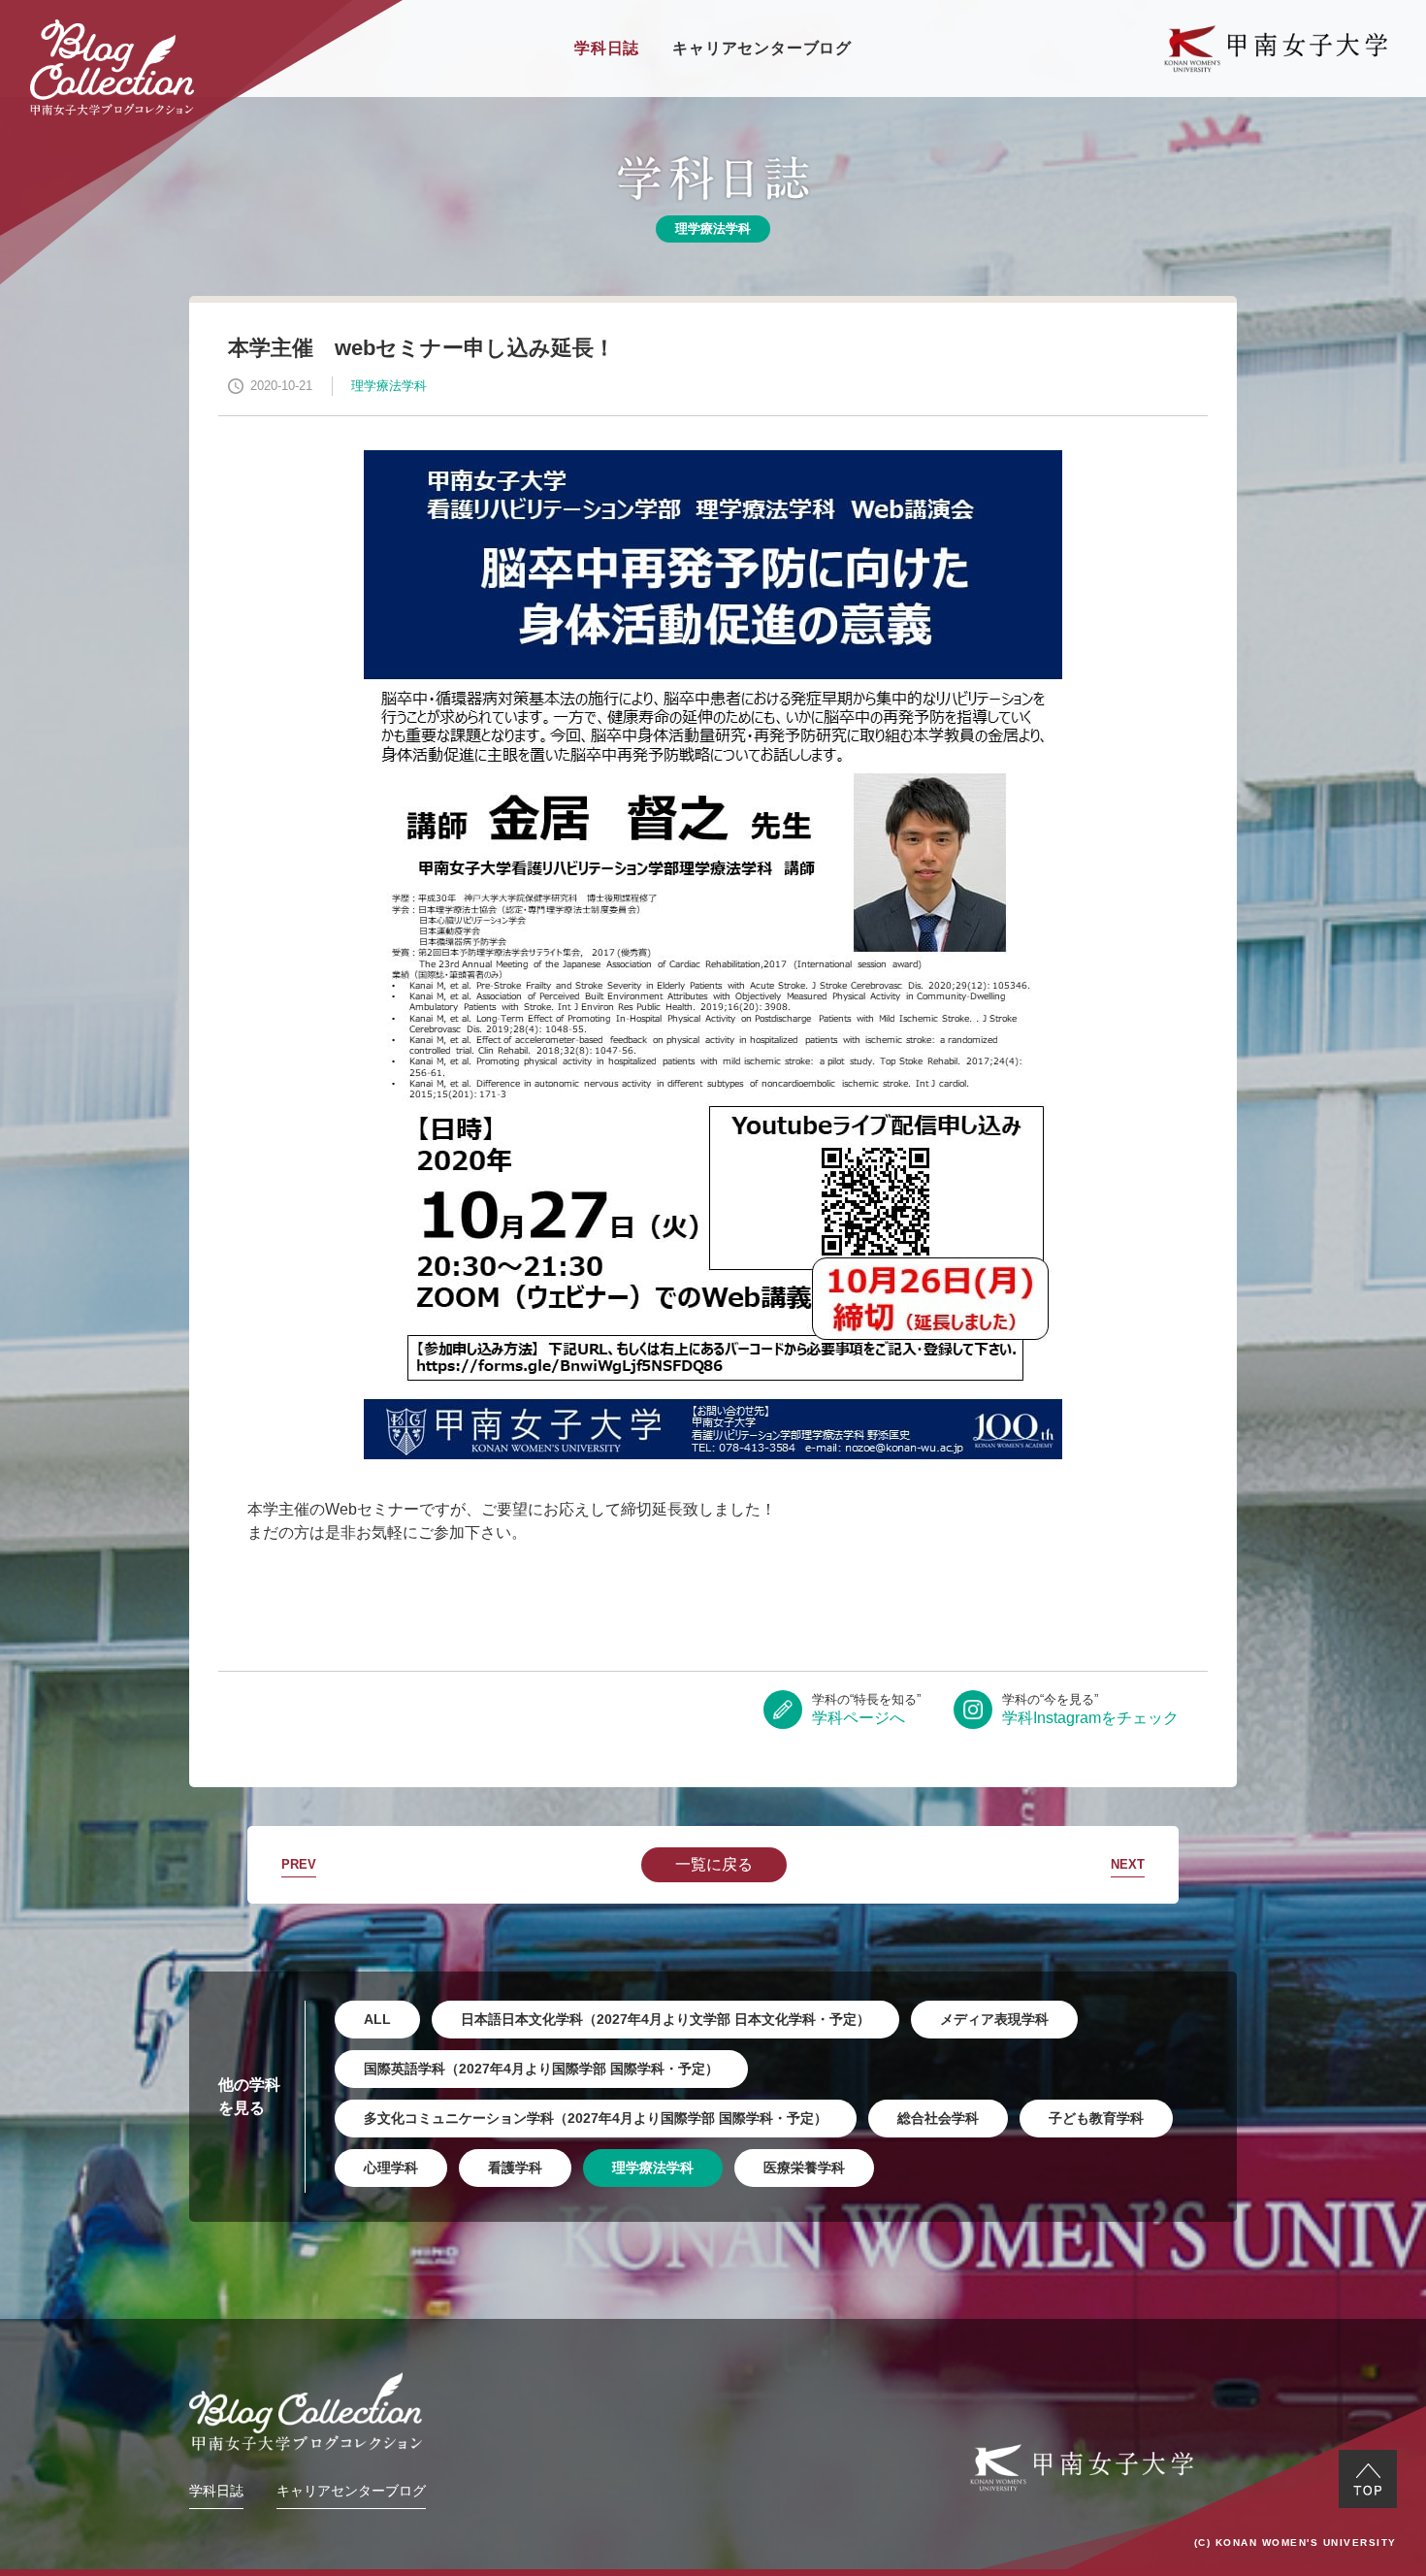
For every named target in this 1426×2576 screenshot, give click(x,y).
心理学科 (391, 2168)
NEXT (1128, 1864)
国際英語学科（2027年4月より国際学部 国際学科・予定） (541, 2069)
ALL (377, 2019)
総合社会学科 (938, 2118)
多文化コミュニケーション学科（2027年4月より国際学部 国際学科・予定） (596, 2118)
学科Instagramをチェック (1090, 1709)
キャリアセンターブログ (762, 48)
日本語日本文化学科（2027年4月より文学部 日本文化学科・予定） (665, 2019)
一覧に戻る (714, 1864)
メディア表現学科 (994, 2019)
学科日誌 (607, 48)
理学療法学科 (653, 2168)
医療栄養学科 (804, 2168)
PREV (299, 1864)
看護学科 (515, 2168)
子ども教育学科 (1096, 2118)
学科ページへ (866, 1709)
